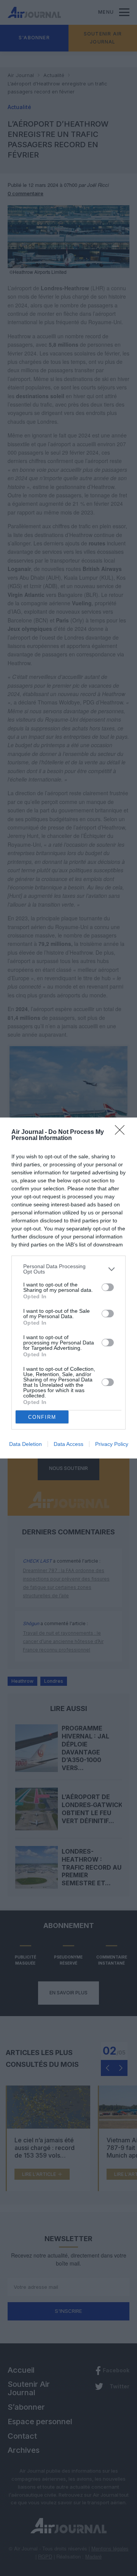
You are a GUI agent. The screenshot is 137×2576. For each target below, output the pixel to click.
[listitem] (68, 1269)
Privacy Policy (112, 1444)
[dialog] (68, 1288)
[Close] (122, 1132)
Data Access (68, 1444)
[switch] (108, 1287)
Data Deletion (25, 1444)
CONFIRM (42, 1417)
